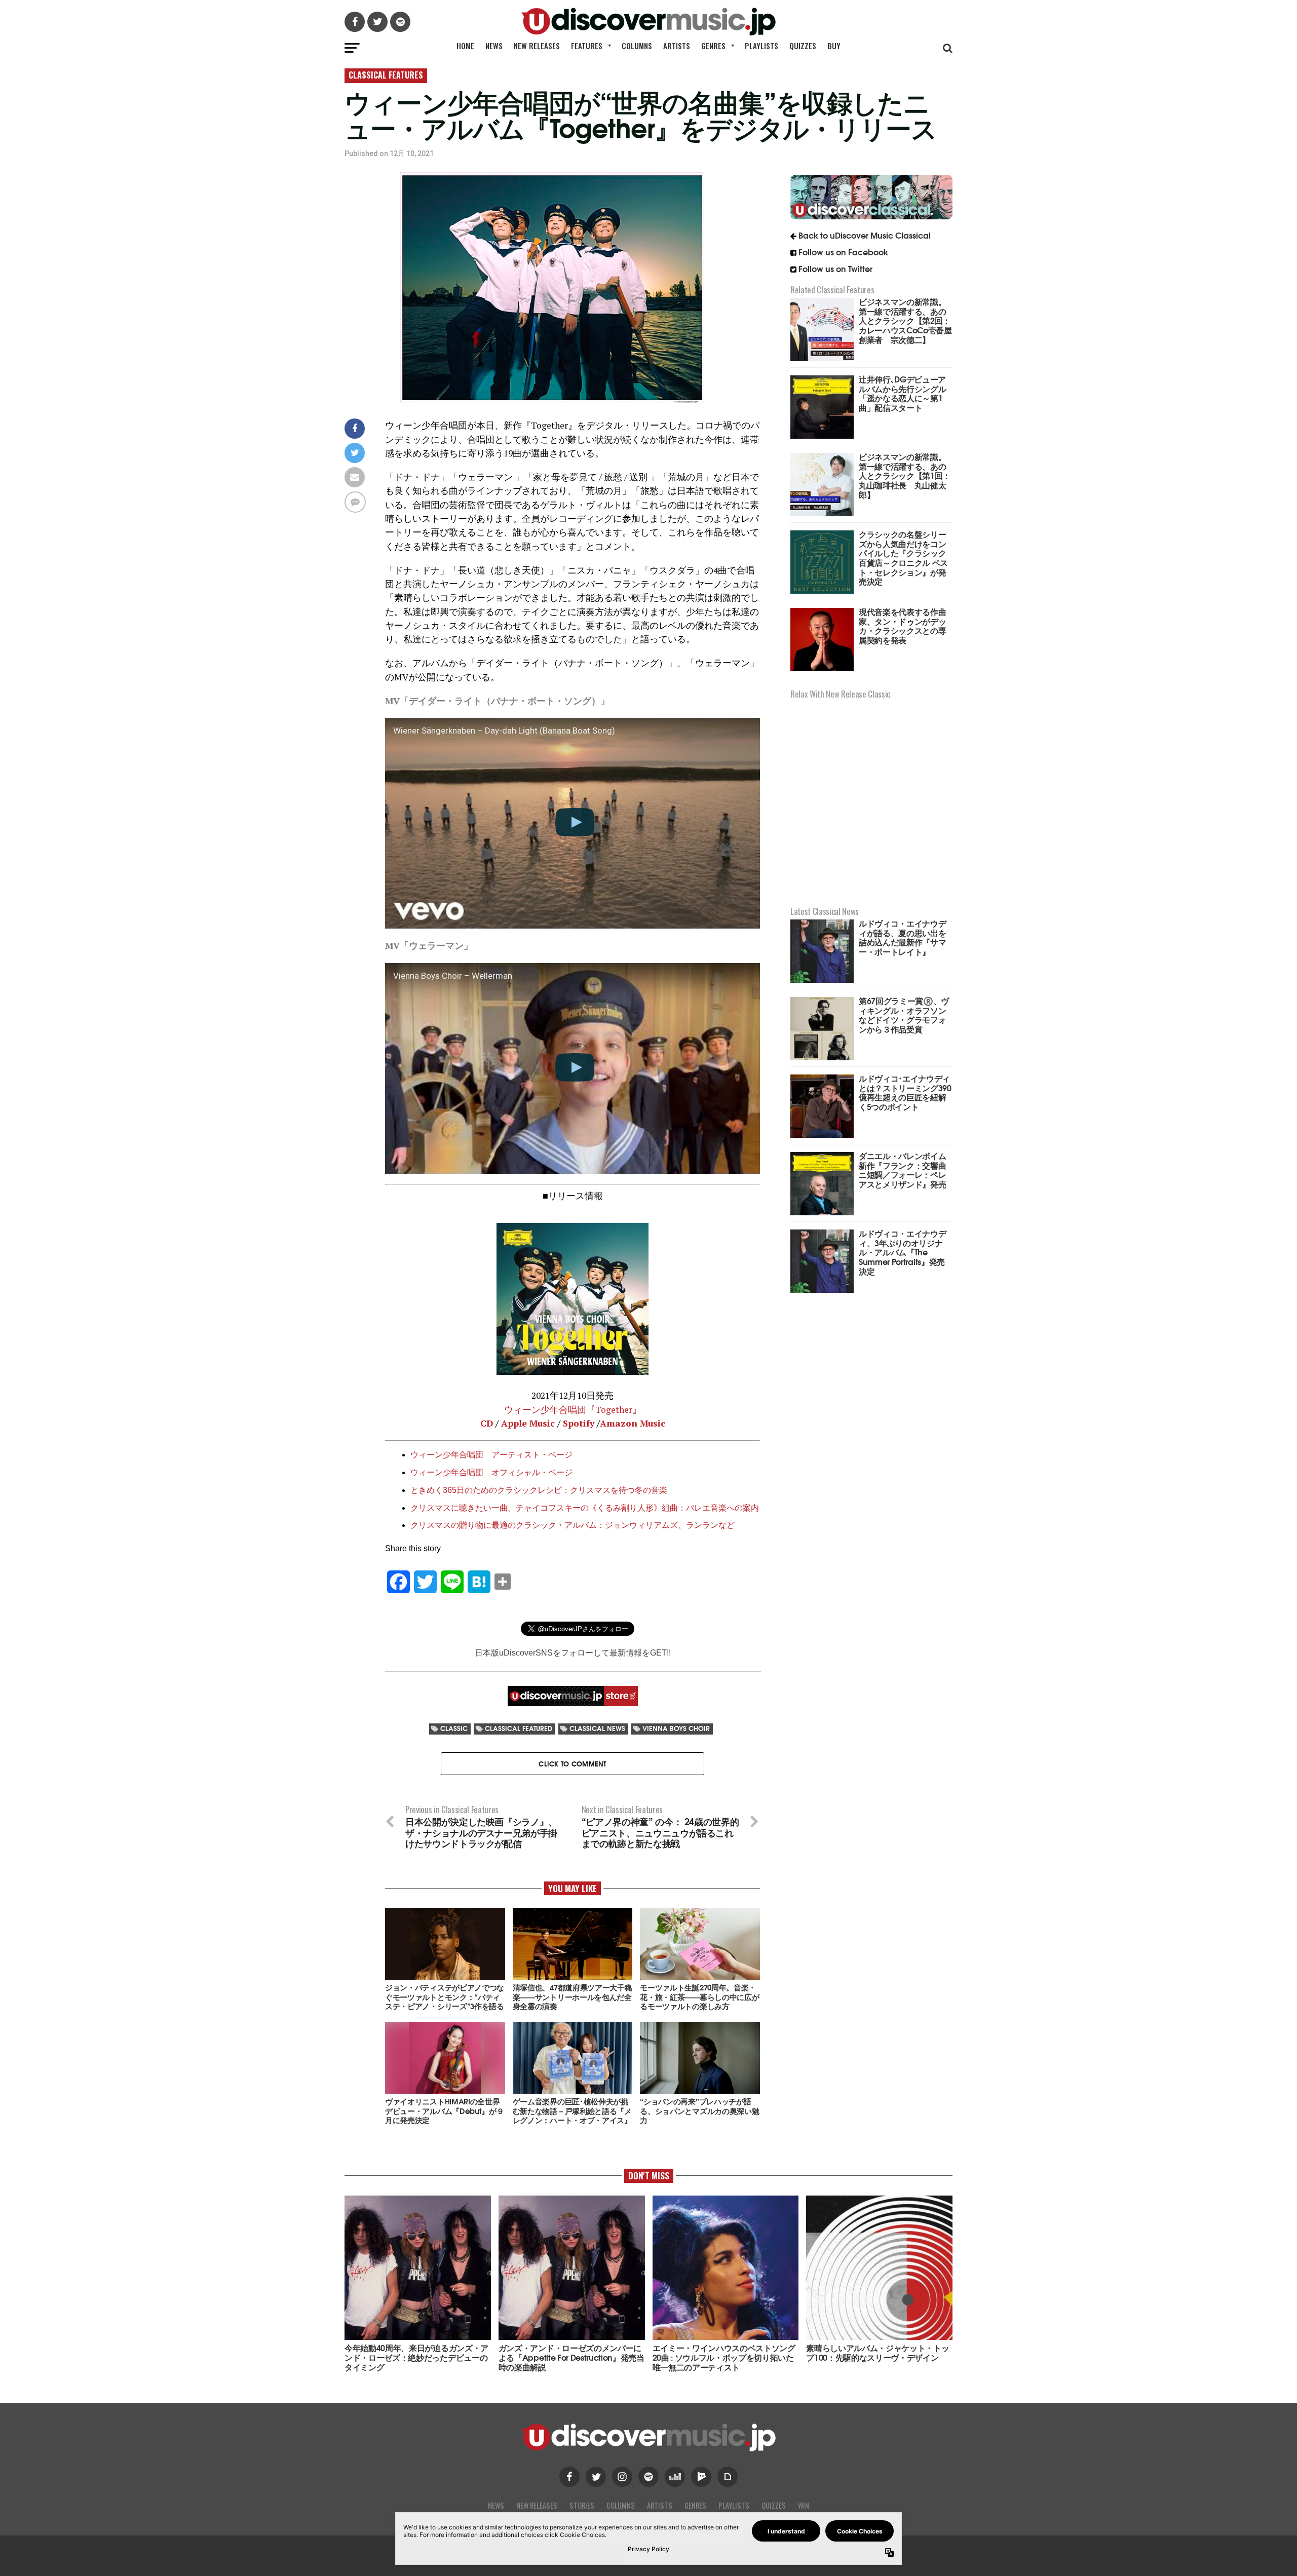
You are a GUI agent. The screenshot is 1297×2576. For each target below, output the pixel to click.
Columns (637, 46)
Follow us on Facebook (843, 252)
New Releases (537, 46)
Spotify (579, 1423)
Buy (834, 46)
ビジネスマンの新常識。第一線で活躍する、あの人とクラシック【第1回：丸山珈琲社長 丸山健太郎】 (905, 475)
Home (465, 46)
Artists (677, 46)
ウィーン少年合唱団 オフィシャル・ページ (491, 1472)
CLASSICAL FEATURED (519, 1728)
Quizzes (803, 46)
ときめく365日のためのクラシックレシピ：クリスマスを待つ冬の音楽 (539, 1490)
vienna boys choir (676, 1728)
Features (587, 46)
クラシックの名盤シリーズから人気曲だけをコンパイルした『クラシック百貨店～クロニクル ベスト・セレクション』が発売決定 (903, 557)
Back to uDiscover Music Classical (865, 235)
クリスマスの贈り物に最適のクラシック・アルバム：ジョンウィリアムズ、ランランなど (573, 1525)
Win (804, 2505)
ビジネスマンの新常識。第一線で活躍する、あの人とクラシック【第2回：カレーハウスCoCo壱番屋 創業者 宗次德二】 (909, 320)
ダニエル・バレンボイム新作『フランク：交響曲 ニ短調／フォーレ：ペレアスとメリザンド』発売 (902, 1169)
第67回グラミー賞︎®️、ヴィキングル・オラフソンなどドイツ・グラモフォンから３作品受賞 (904, 1014)
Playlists (761, 46)
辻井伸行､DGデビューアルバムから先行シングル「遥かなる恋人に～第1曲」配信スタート (902, 393)
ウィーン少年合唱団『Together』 (573, 1410)
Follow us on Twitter (835, 268)
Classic (454, 1728)
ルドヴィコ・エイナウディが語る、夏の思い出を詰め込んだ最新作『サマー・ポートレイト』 (902, 937)
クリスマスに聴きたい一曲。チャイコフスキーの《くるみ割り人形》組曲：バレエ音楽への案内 (585, 1508)
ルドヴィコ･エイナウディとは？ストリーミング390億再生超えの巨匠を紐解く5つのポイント (905, 1092)
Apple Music (528, 1423)
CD (487, 1423)
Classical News (597, 1728)
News (494, 46)
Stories (582, 2505)
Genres (713, 46)
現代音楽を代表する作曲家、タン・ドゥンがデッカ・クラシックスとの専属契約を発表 (902, 625)
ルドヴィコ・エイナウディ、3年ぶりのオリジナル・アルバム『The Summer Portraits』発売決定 (902, 1252)
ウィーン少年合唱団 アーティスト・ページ (491, 1455)
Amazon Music (633, 1423)
